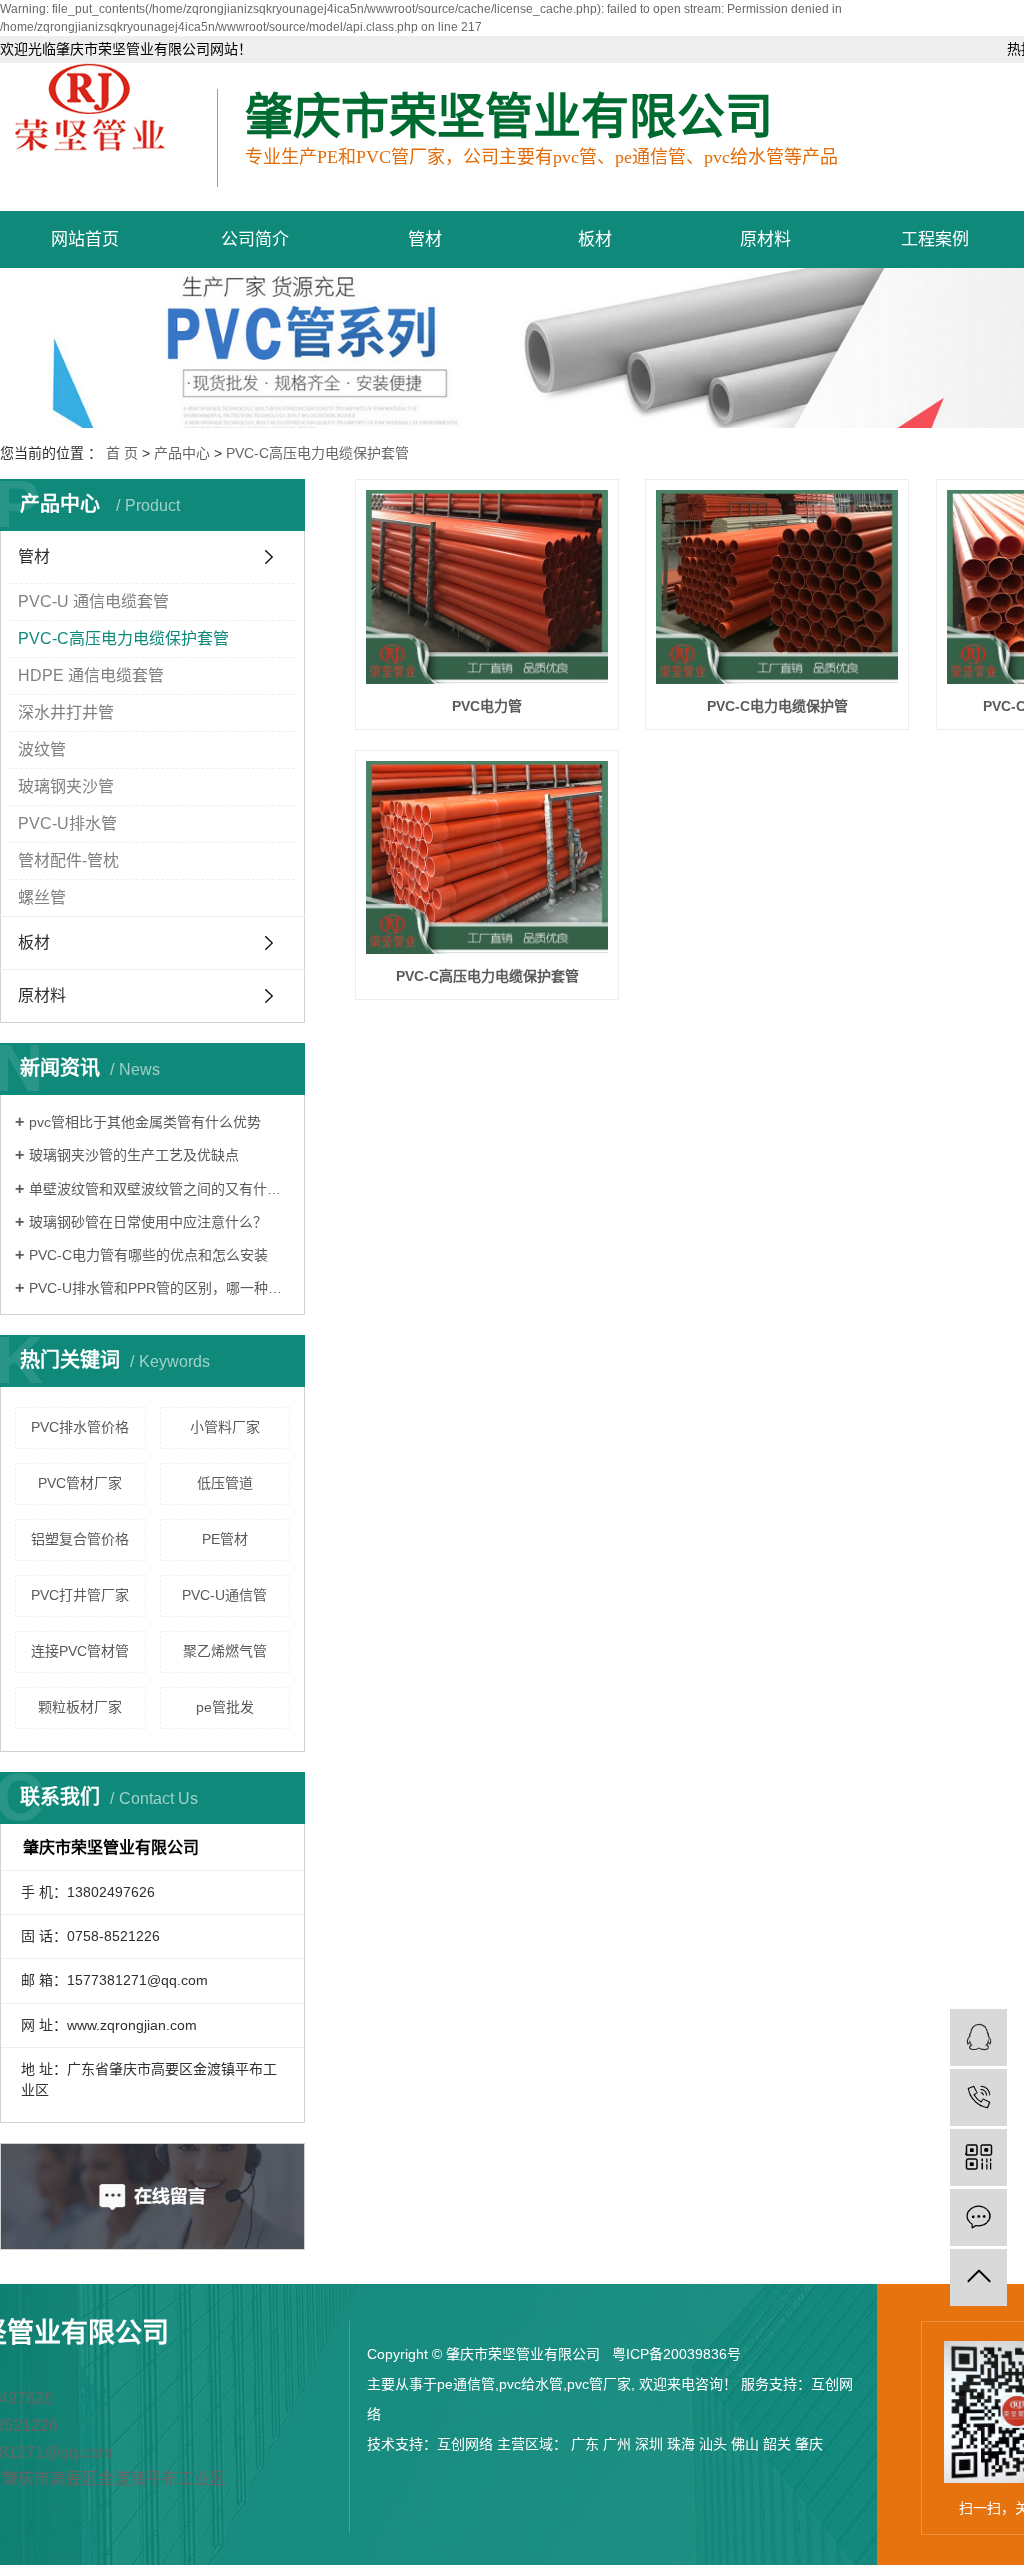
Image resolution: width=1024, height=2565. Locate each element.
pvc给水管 (531, 2384)
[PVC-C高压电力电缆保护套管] (487, 858)
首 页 (122, 453)
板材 (595, 239)
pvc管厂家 (599, 2384)
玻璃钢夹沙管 (66, 786)
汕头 (713, 2444)
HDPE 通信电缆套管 (91, 675)
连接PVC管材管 (80, 1651)
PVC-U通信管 (224, 1595)
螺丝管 (42, 897)
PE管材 (225, 1539)
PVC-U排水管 (67, 823)
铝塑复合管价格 (80, 1539)
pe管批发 (225, 1707)
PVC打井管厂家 (80, 1595)
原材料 (765, 239)
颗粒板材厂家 (80, 1707)
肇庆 (809, 2444)
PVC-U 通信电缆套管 (93, 601)
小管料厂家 (225, 1427)
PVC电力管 (487, 706)
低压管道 (225, 1483)
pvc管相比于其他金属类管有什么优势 (145, 1122)
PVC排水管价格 (80, 1427)
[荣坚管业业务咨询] (978, 2037)
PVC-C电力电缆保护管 (777, 706)
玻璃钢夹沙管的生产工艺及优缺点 (134, 1155)
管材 (425, 239)
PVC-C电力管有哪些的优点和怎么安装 (148, 1255)
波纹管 (42, 749)
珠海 (681, 2444)
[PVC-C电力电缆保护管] (777, 587)
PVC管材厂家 (80, 1483)
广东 (585, 2444)
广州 (617, 2444)
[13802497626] (978, 2097)
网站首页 (85, 239)
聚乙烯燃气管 (225, 1651)
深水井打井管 (66, 712)
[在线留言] (978, 2217)
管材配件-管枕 (68, 860)
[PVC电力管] (487, 587)
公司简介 (255, 239)
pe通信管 (466, 2384)
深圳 (649, 2444)
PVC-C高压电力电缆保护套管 (317, 453)
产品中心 (182, 453)
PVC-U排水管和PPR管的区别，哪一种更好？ (159, 1288)
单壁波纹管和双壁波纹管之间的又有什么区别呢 (159, 1189)
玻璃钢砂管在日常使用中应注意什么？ (148, 1222)
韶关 (777, 2444)
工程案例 (935, 239)
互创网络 (465, 2444)
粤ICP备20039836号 (676, 2354)
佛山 (745, 2444)
